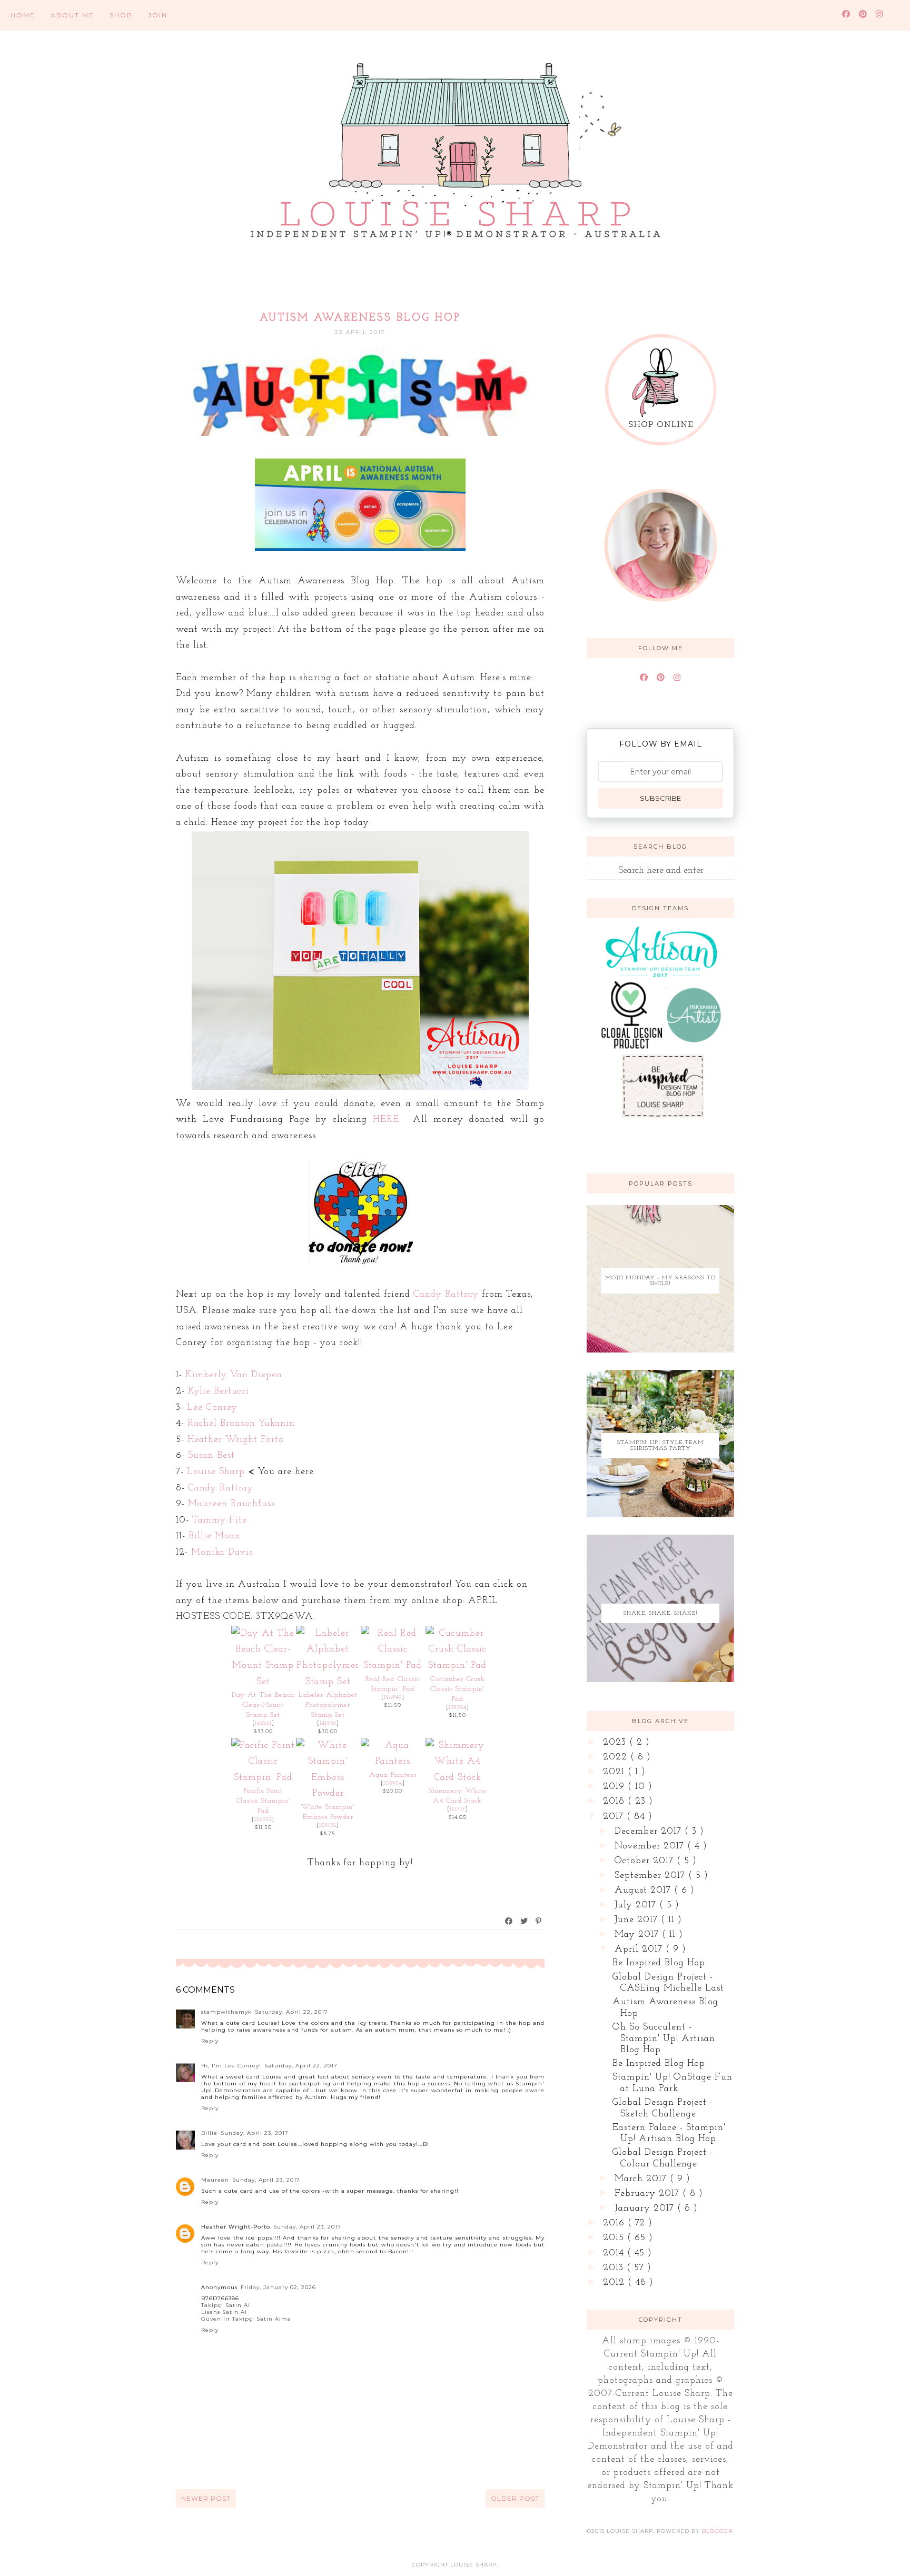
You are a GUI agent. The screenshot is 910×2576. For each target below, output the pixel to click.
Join (158, 15)
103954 (393, 1783)
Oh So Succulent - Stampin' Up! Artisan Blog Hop (664, 2039)
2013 (615, 2268)
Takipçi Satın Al (226, 2305)
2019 (615, 1787)
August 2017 (644, 1891)
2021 (615, 1772)
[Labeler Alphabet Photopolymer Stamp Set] (328, 1682)
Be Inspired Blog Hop (659, 1963)
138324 (458, 1708)
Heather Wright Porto (236, 1440)
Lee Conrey (212, 1408)
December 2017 (650, 1832)
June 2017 (638, 1920)
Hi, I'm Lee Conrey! (231, 2066)
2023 (616, 1743)
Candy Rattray (446, 1295)
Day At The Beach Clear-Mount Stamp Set (263, 1705)
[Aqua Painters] (393, 1762)
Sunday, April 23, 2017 (255, 2133)
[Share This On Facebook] (509, 1921)
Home (23, 15)
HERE (386, 1120)
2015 (615, 2238)
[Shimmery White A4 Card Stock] (457, 1778)
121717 (458, 1809)
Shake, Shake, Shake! (661, 1613)
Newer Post (206, 2498)
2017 (615, 1817)
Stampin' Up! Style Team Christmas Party (661, 1446)
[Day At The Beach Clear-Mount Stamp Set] (263, 1682)
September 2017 (651, 1876)
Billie (209, 2133)
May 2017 (638, 1935)
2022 (617, 1757)
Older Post (515, 2498)
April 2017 (640, 1950)
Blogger (717, 2531)
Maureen (215, 2180)
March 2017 (642, 2179)
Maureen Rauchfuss (231, 1504)
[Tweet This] (525, 1921)
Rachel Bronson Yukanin (241, 1424)
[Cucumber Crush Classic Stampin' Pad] (457, 1666)
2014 (615, 2253)
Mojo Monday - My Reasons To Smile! (660, 1281)
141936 (328, 1723)
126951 (263, 1820)
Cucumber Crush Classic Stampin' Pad (458, 1689)
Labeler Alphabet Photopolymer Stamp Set (328, 1705)
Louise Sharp (216, 1472)
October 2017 (646, 1861)
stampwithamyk (226, 2012)
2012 (615, 2283)
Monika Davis (222, 1553)
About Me (72, 15)
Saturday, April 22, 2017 (291, 2012)
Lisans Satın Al (224, 2312)
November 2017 (651, 1846)
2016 (615, 2223)
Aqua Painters (393, 1775)
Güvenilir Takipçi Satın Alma (246, 2319)
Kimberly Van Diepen (234, 1375)
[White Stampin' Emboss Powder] (328, 1794)
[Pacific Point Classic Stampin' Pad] (263, 1778)
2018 (615, 1802)
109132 (328, 1826)
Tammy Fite (220, 1520)
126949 (393, 1698)
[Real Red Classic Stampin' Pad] (393, 1666)
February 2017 (649, 2194)
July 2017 (637, 1905)
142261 (263, 1723)
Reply (210, 2041)
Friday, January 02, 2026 (278, 2287)
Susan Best (211, 1456)
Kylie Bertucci (219, 1391)
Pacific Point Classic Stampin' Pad (263, 1801)
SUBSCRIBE (660, 798)
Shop (121, 15)
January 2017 (646, 2209)
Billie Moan (215, 1536)
